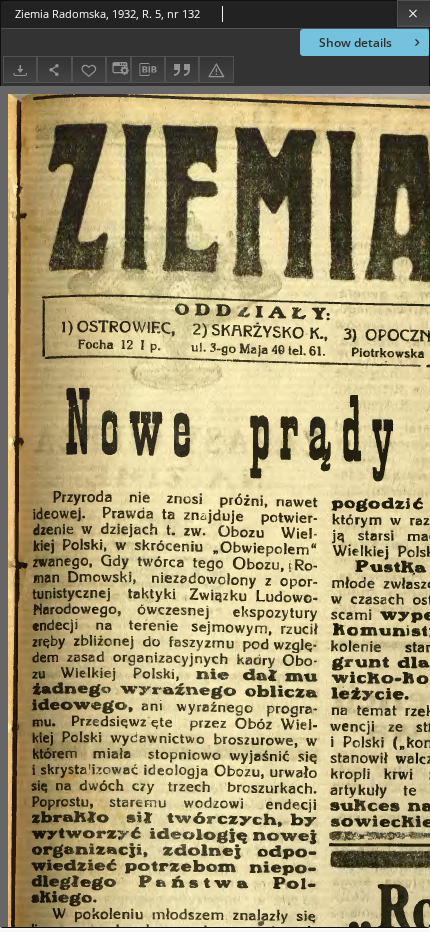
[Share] (54, 69)
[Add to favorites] (89, 69)
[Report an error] (216, 69)
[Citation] (182, 69)
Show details (355, 42)
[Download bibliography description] (148, 70)
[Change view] (118, 69)
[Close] (413, 13)
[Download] (20, 69)
